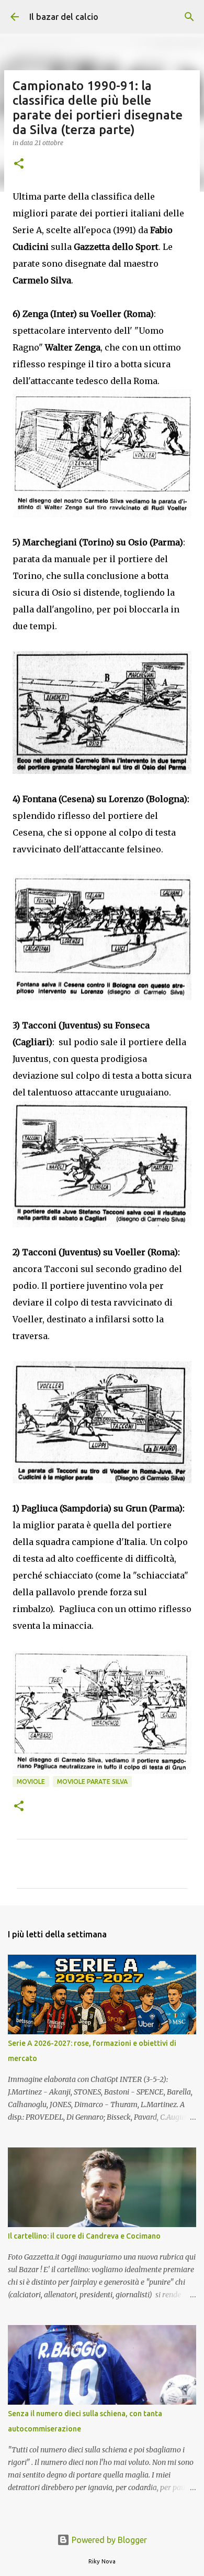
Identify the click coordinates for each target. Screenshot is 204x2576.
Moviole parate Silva (92, 1782)
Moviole (31, 1782)
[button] (19, 164)
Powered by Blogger (108, 2540)
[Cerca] (189, 17)
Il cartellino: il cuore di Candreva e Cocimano (84, 2236)
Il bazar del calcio (64, 17)
